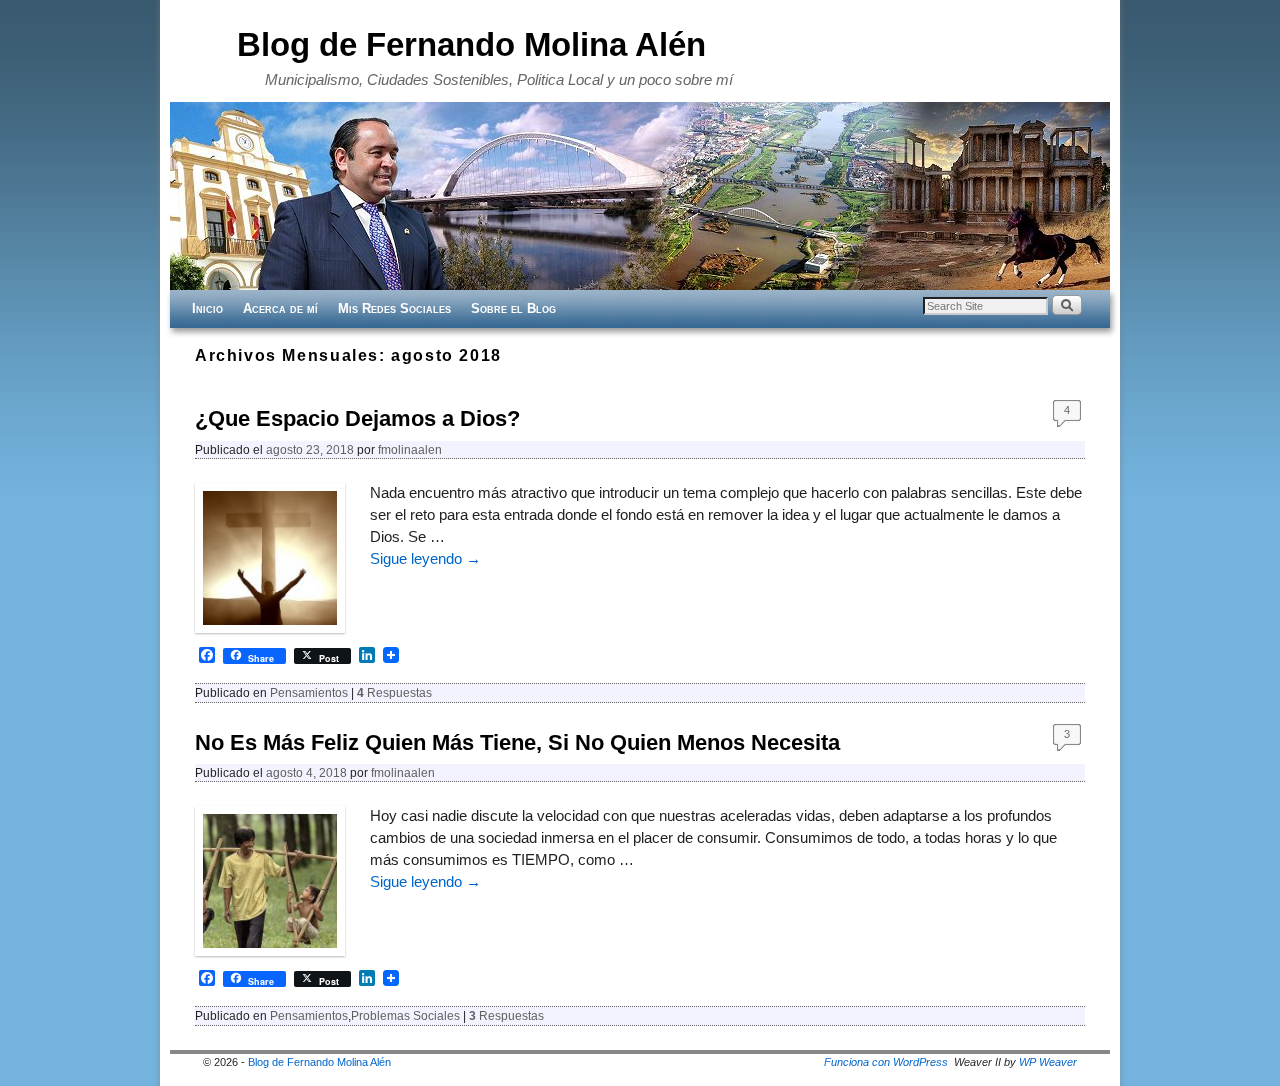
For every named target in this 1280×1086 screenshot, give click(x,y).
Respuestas (394, 692)
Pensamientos (309, 692)
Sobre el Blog (513, 308)
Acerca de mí (280, 308)
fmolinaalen (410, 449)
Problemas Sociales (405, 1015)
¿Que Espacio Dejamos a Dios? (357, 418)
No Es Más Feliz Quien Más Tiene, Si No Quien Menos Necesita (517, 742)
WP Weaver (1048, 1062)
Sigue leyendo (425, 559)
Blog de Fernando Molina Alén (471, 44)
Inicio (207, 308)
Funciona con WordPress (886, 1062)
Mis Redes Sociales (394, 308)
